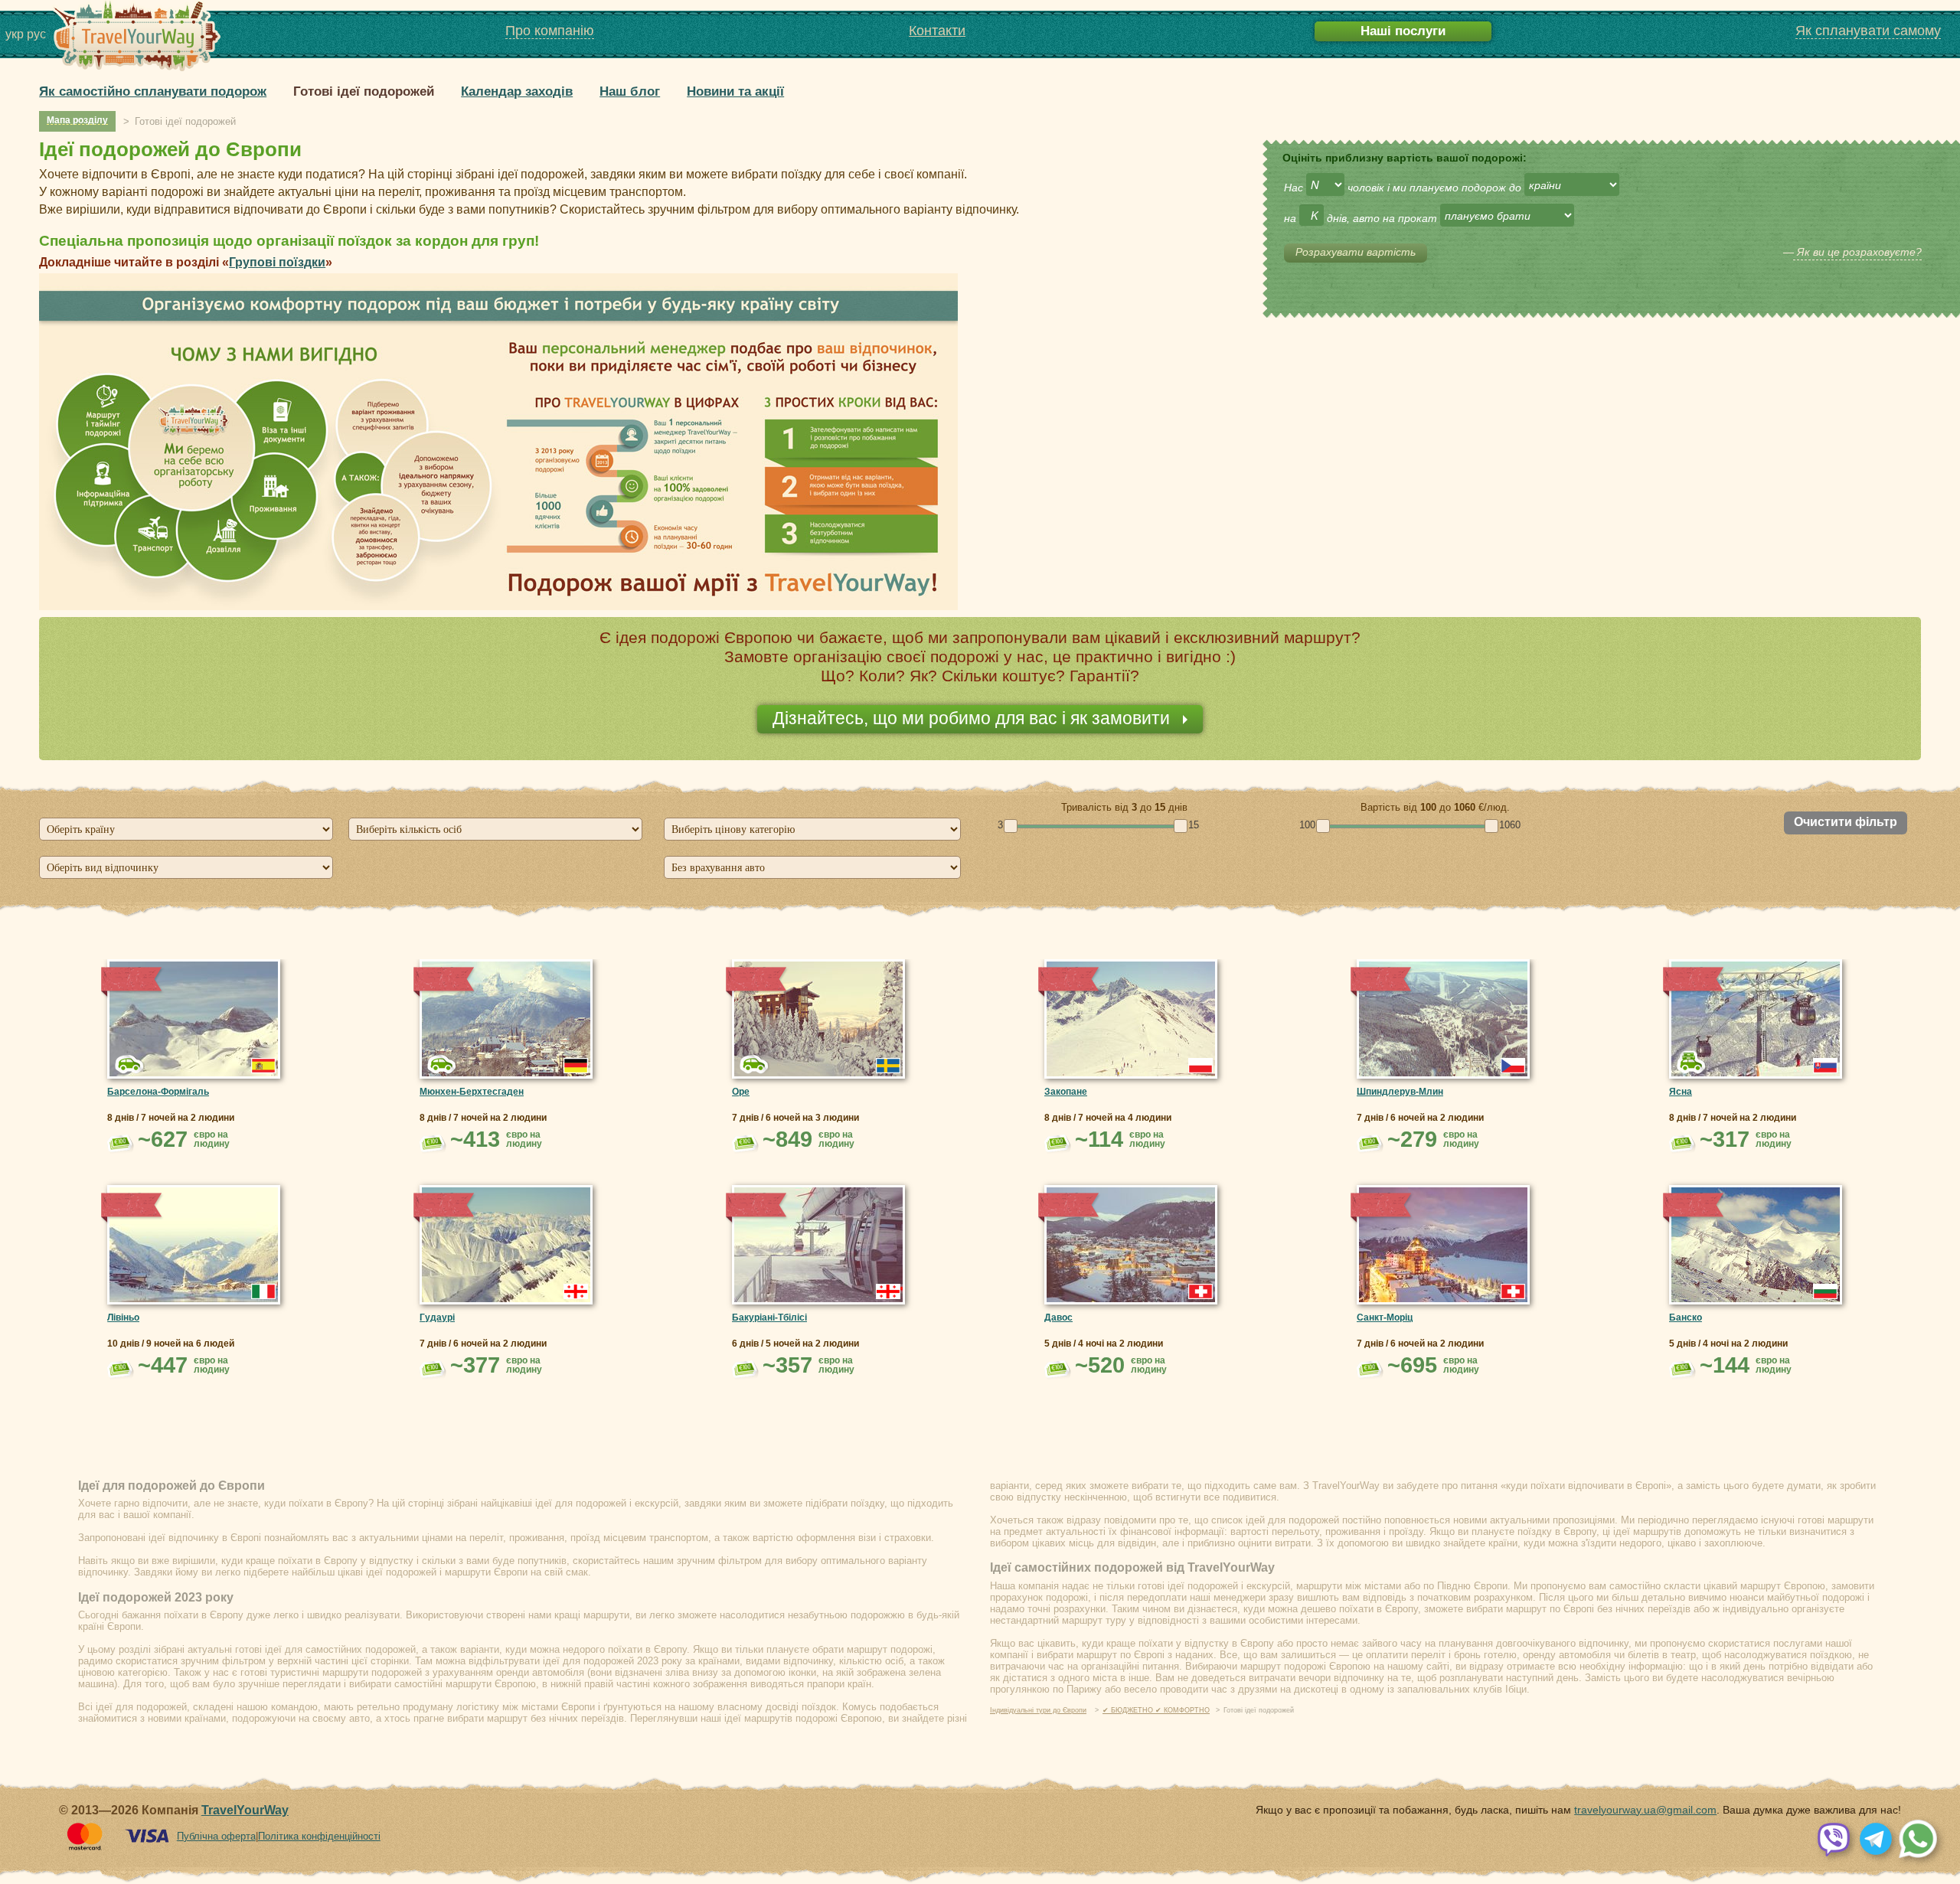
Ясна (1681, 1092)
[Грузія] (576, 1291)
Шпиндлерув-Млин (1400, 1092)
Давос (1058, 1317)
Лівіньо (123, 1317)
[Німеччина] (576, 1066)
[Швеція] (888, 1066)
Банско (1686, 1317)
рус (36, 34)
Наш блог (630, 91)
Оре (741, 1092)
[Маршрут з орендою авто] (130, 1065)
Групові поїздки (277, 262)
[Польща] (1200, 1066)
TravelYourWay (245, 1810)
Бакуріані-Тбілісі (769, 1317)
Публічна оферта (216, 1836)
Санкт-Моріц (1385, 1317)
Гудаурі (437, 1317)
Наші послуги (1403, 31)
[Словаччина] (1825, 1066)
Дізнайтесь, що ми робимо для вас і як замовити (973, 718)
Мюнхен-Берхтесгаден (472, 1092)
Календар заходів (517, 91)
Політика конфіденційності (319, 1836)
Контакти (937, 31)
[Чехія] (1513, 1066)
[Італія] (263, 1291)
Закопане (1066, 1092)
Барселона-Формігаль (158, 1092)
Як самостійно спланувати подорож (153, 91)
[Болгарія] (1825, 1291)
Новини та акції (735, 91)
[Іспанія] (263, 1066)
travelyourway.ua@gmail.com (1645, 1810)
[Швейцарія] (1200, 1291)
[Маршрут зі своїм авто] (1692, 1063)
